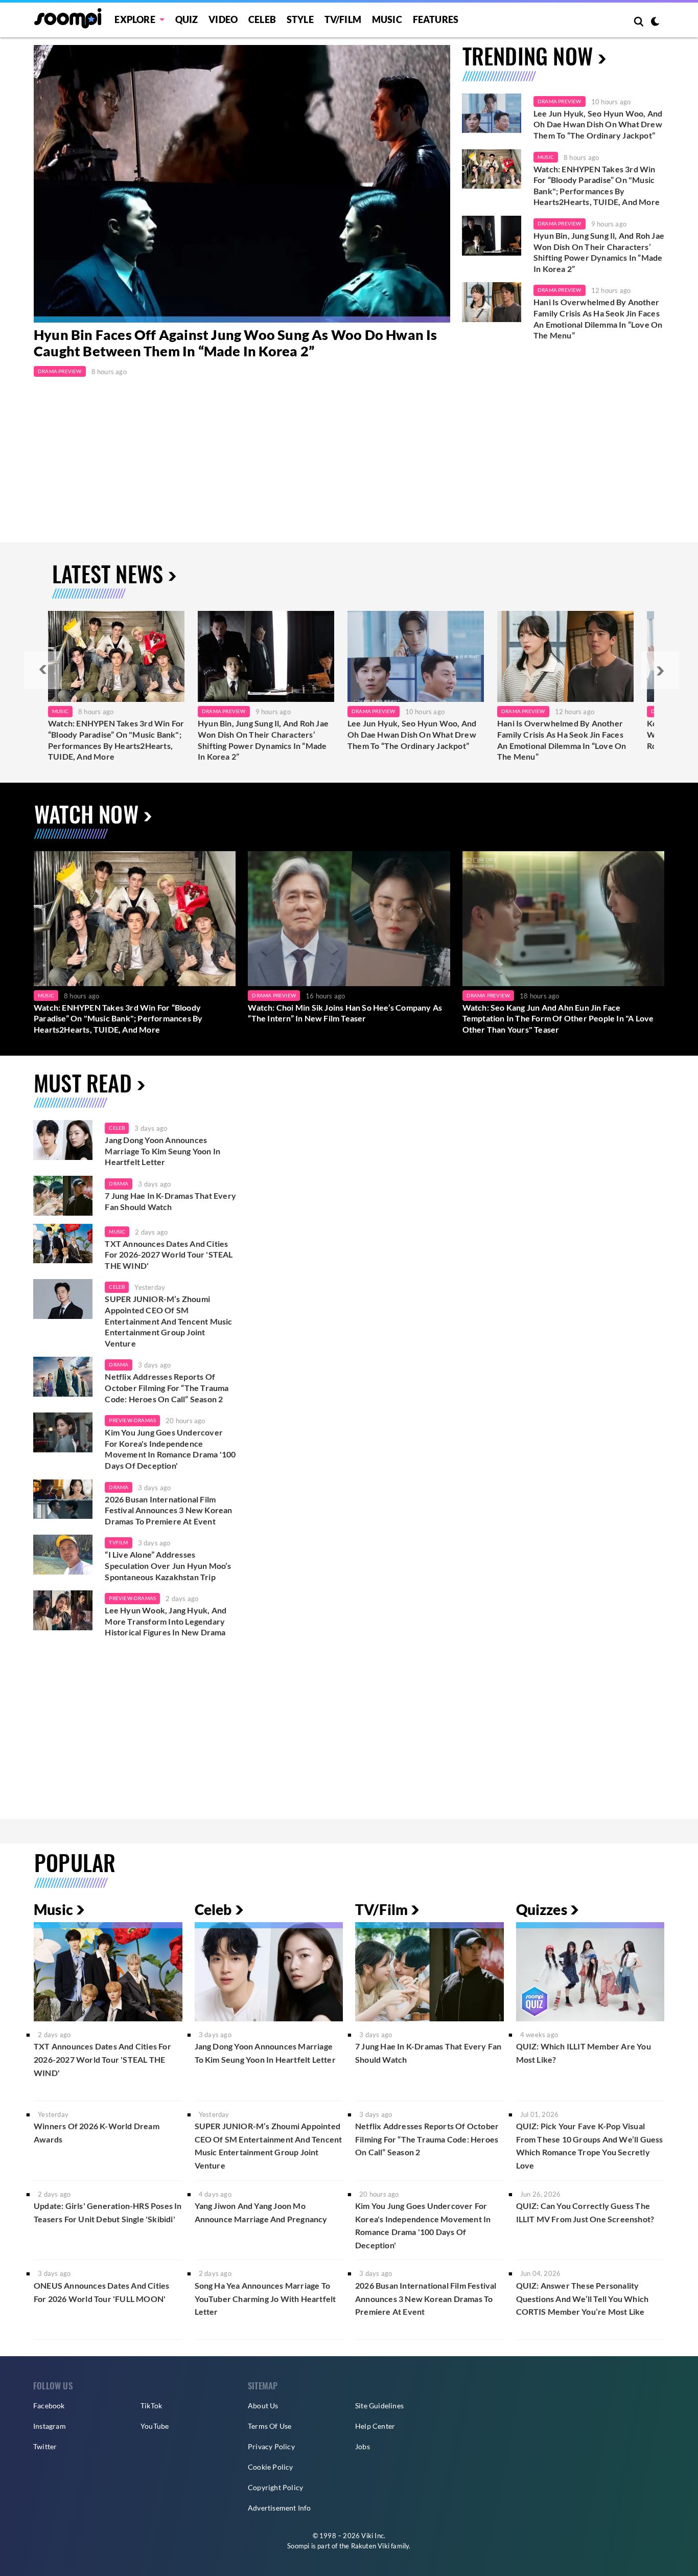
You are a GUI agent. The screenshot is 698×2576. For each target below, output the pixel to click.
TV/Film (381, 1909)
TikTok (151, 2406)
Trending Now (528, 55)
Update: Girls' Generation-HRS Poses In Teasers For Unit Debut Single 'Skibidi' (108, 2212)
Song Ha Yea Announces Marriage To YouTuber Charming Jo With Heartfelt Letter (265, 2298)
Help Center (375, 2426)
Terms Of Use (270, 2426)
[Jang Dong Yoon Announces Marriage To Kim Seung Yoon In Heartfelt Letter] (63, 1140)
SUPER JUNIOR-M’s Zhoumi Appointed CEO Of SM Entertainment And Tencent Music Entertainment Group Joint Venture (168, 1321)
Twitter (45, 2446)
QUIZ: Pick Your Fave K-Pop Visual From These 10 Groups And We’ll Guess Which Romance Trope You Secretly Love (590, 2146)
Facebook (49, 2406)
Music (387, 19)
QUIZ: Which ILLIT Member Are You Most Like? (584, 2053)
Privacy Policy (271, 2446)
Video (223, 19)
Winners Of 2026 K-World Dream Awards (97, 2133)
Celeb (262, 19)
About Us (263, 2406)
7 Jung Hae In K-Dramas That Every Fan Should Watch (170, 1201)
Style (300, 19)
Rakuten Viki (370, 2546)
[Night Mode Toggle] (655, 22)
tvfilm (118, 1542)
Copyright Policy (275, 2487)
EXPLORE (135, 19)
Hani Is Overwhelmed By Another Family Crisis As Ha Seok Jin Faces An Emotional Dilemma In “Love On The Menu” (598, 318)
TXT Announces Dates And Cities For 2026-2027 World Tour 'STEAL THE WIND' (169, 1255)
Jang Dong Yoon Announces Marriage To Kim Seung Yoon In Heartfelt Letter (162, 1151)
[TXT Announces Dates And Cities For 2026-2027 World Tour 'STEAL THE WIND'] (63, 1244)
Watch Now (86, 814)
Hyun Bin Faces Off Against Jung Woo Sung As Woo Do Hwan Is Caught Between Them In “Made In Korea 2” (236, 343)
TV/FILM (343, 19)
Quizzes (542, 1909)
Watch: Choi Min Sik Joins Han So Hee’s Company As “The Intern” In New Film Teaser (345, 1013)
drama (119, 1183)
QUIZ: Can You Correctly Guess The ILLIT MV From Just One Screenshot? (585, 2212)
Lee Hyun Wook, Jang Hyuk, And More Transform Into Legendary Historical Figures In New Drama (166, 1621)
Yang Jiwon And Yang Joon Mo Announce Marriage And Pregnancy (261, 2212)
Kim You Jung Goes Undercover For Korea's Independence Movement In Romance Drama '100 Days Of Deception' (170, 1449)
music (117, 1232)
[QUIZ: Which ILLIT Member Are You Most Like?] (590, 1971)
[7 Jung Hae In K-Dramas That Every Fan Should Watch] (63, 1196)
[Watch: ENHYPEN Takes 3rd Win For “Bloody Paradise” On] (116, 656)
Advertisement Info (280, 2508)
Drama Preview (60, 371)
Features (436, 19)
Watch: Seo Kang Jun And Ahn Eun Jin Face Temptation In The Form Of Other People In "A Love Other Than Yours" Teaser (558, 1018)
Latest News (108, 573)
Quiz (187, 19)
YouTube (155, 2426)
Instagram (50, 2426)
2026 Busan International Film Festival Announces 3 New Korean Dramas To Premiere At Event (168, 1510)
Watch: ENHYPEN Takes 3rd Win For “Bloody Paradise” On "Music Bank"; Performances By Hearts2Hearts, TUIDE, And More (597, 186)
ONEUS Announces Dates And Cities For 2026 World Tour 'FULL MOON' (101, 2292)
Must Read (83, 1082)
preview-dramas (132, 1420)
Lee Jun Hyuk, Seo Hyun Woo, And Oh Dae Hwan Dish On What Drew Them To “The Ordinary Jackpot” (598, 124)
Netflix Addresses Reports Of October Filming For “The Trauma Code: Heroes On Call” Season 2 (167, 1387)
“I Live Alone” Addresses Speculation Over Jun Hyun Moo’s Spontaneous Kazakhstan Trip (168, 1565)
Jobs (363, 2446)
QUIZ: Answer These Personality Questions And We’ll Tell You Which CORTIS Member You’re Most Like (583, 2298)
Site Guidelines (379, 2406)
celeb (117, 1128)
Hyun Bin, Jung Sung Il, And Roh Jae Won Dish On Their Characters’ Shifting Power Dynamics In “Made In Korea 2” (599, 252)
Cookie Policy (271, 2467)
